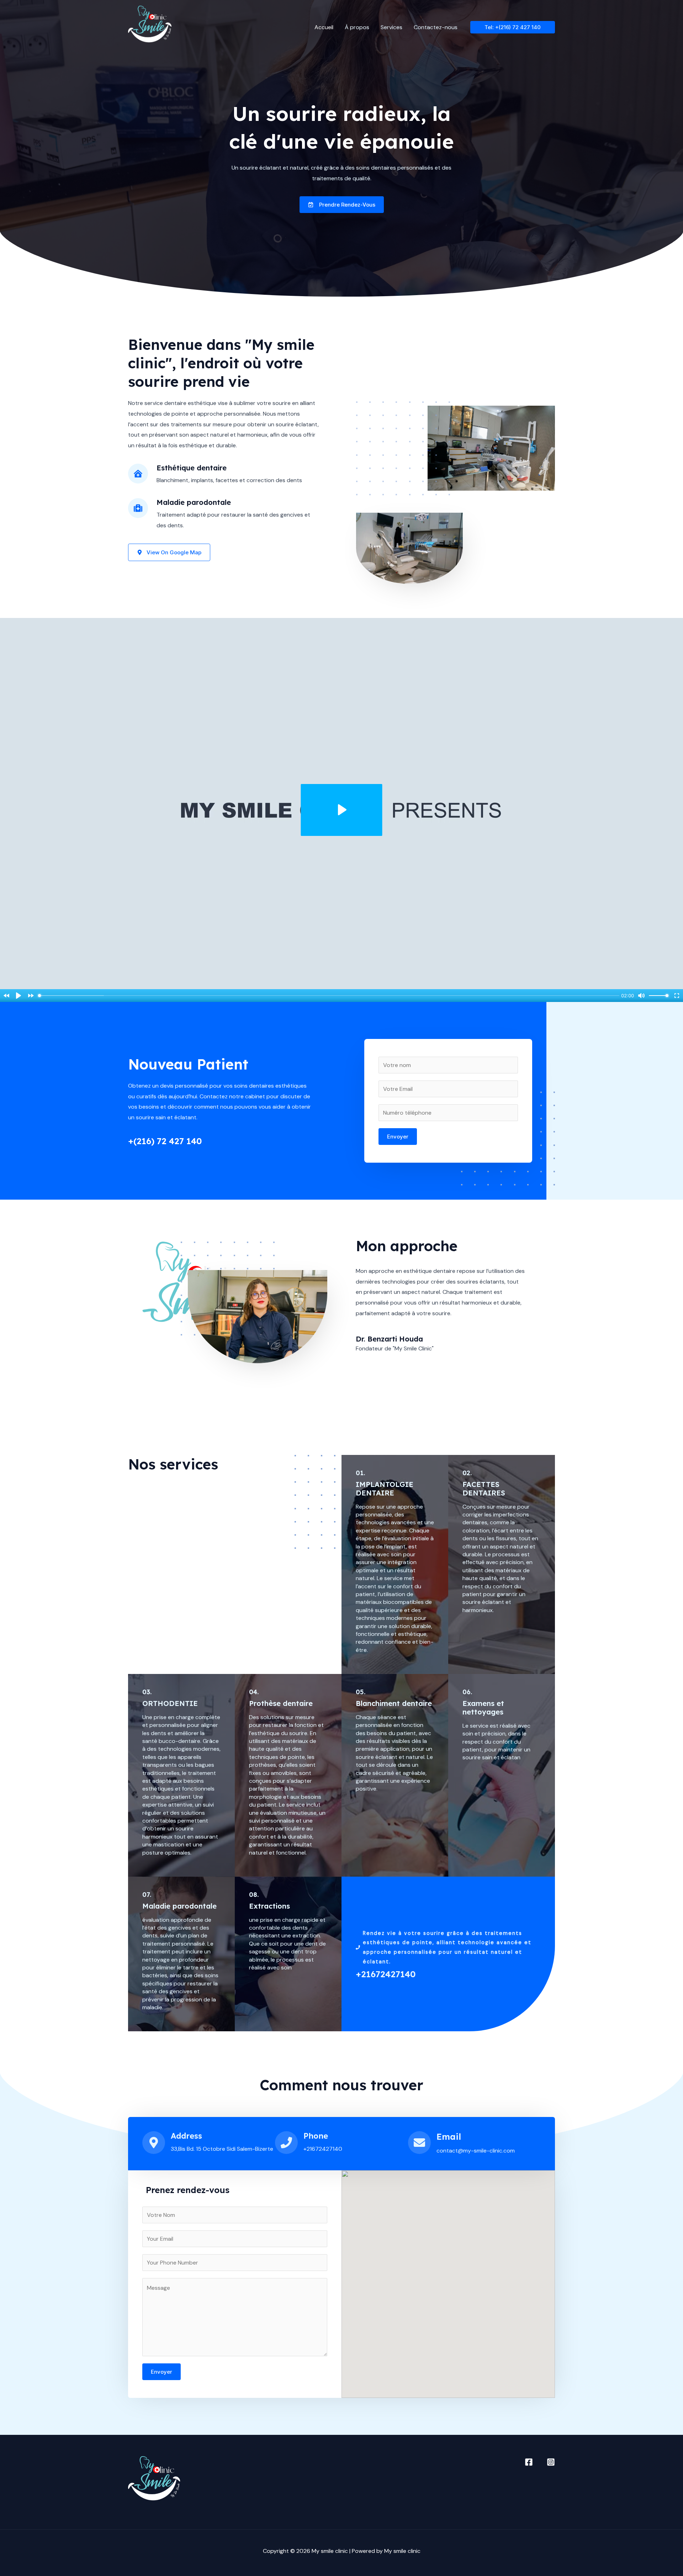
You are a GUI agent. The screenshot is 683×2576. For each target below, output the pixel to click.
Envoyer (398, 1137)
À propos (357, 27)
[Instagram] (551, 2462)
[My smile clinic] (150, 27)
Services (391, 27)
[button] (513, 27)
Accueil (324, 27)
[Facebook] (529, 2462)
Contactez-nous (436, 27)
